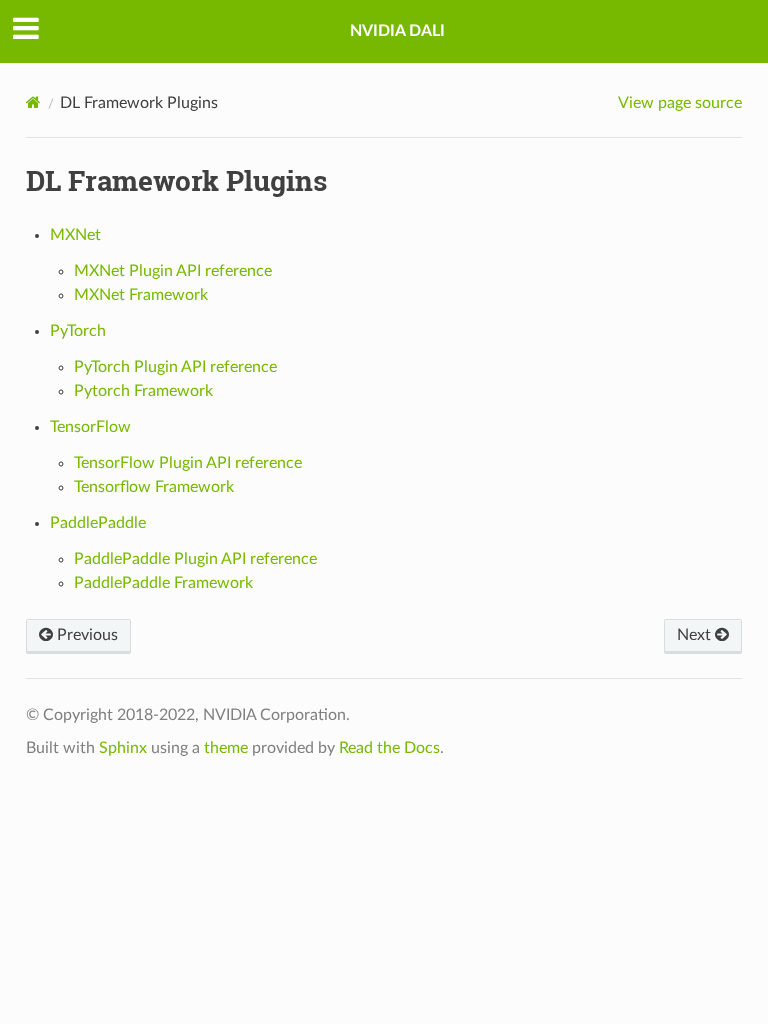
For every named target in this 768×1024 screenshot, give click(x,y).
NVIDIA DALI (397, 31)
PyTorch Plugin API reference (175, 367)
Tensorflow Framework (154, 487)
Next (696, 635)
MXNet (75, 235)
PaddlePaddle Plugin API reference (195, 559)
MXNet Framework (141, 295)
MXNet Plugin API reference (173, 271)
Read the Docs (389, 748)
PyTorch (78, 331)
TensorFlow (90, 427)
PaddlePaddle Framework (163, 583)
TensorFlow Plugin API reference (188, 463)
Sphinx (123, 748)
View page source (680, 103)
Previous (85, 635)
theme (226, 748)
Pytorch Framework (143, 391)
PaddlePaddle (98, 523)
